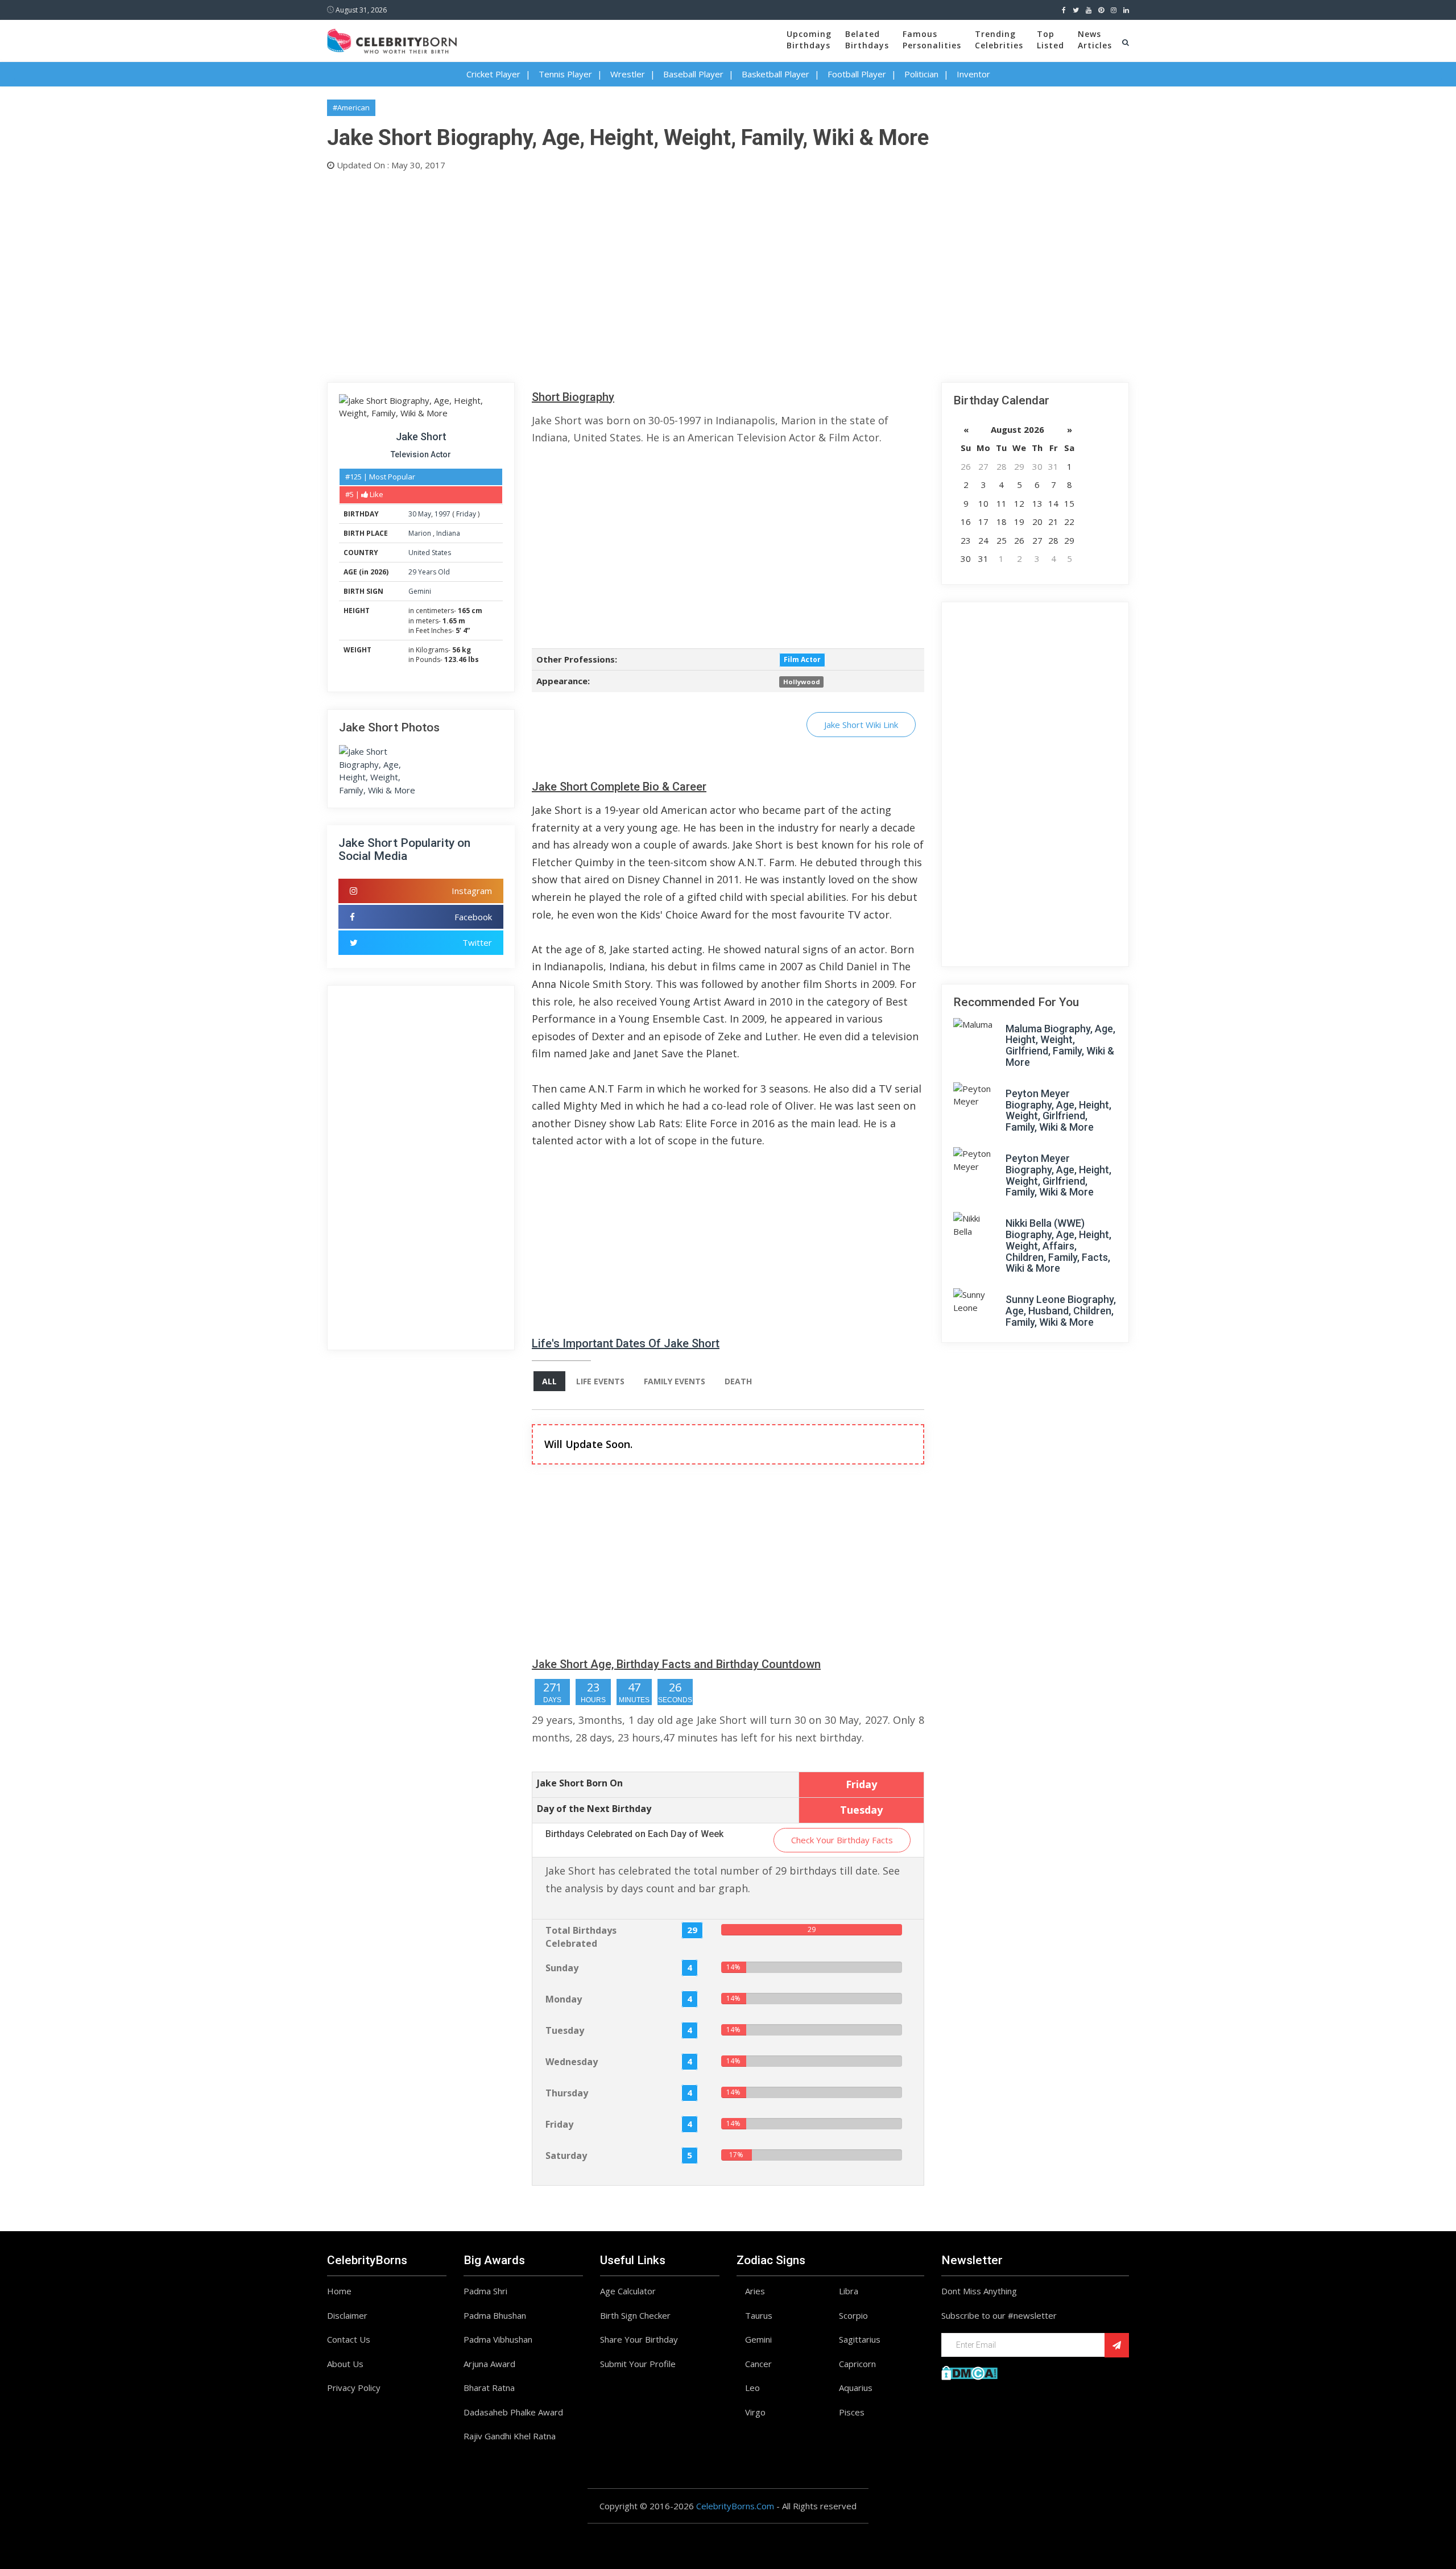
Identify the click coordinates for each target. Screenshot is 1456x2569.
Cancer (758, 2364)
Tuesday (565, 2030)
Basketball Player (775, 74)
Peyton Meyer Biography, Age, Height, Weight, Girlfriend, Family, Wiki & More (1058, 1110)
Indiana (448, 533)
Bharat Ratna (489, 2388)
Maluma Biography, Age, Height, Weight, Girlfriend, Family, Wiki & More (1060, 1045)
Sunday (562, 1968)
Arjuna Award (489, 2364)
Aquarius (856, 2388)
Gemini (420, 591)
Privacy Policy (354, 2388)
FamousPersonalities (932, 40)
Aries (755, 2291)
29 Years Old (429, 572)
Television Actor (421, 454)
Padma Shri (485, 2291)
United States (430, 553)
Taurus (759, 2315)
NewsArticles (1095, 40)
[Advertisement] (668, 274)
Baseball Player (693, 74)
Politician (921, 74)
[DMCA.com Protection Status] (969, 2372)
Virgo (755, 2412)
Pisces (852, 2412)
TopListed (1050, 40)
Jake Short (421, 437)
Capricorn (857, 2364)
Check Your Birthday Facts (842, 1840)
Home (339, 2291)
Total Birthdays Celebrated (581, 1937)
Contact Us (349, 2339)
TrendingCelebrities (999, 40)
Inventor (973, 74)
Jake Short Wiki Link (861, 725)
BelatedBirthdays (867, 40)
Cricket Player (493, 74)
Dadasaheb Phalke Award (513, 2412)
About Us (345, 2364)
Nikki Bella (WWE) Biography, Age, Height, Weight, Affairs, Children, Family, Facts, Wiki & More (1058, 1246)
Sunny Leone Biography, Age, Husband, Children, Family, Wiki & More (1061, 1311)
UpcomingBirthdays (809, 40)
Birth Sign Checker (635, 2315)
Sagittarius (860, 2339)
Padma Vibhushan (498, 2339)
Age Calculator (628, 2291)
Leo (752, 2388)
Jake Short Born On (580, 1783)
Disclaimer (347, 2315)
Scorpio (853, 2315)
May (425, 514)
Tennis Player (565, 74)
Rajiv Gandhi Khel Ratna (510, 2436)
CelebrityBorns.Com (735, 2506)
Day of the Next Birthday (594, 1809)
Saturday (566, 2156)
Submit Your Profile (638, 2364)
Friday (466, 514)
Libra (849, 2291)
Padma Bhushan (495, 2315)
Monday (564, 1999)
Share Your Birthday (639, 2339)
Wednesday (572, 2062)
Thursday (567, 2093)
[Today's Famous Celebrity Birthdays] (392, 39)
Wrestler (628, 74)
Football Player (857, 74)
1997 (442, 514)
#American (351, 107)
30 (412, 514)
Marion (421, 533)
